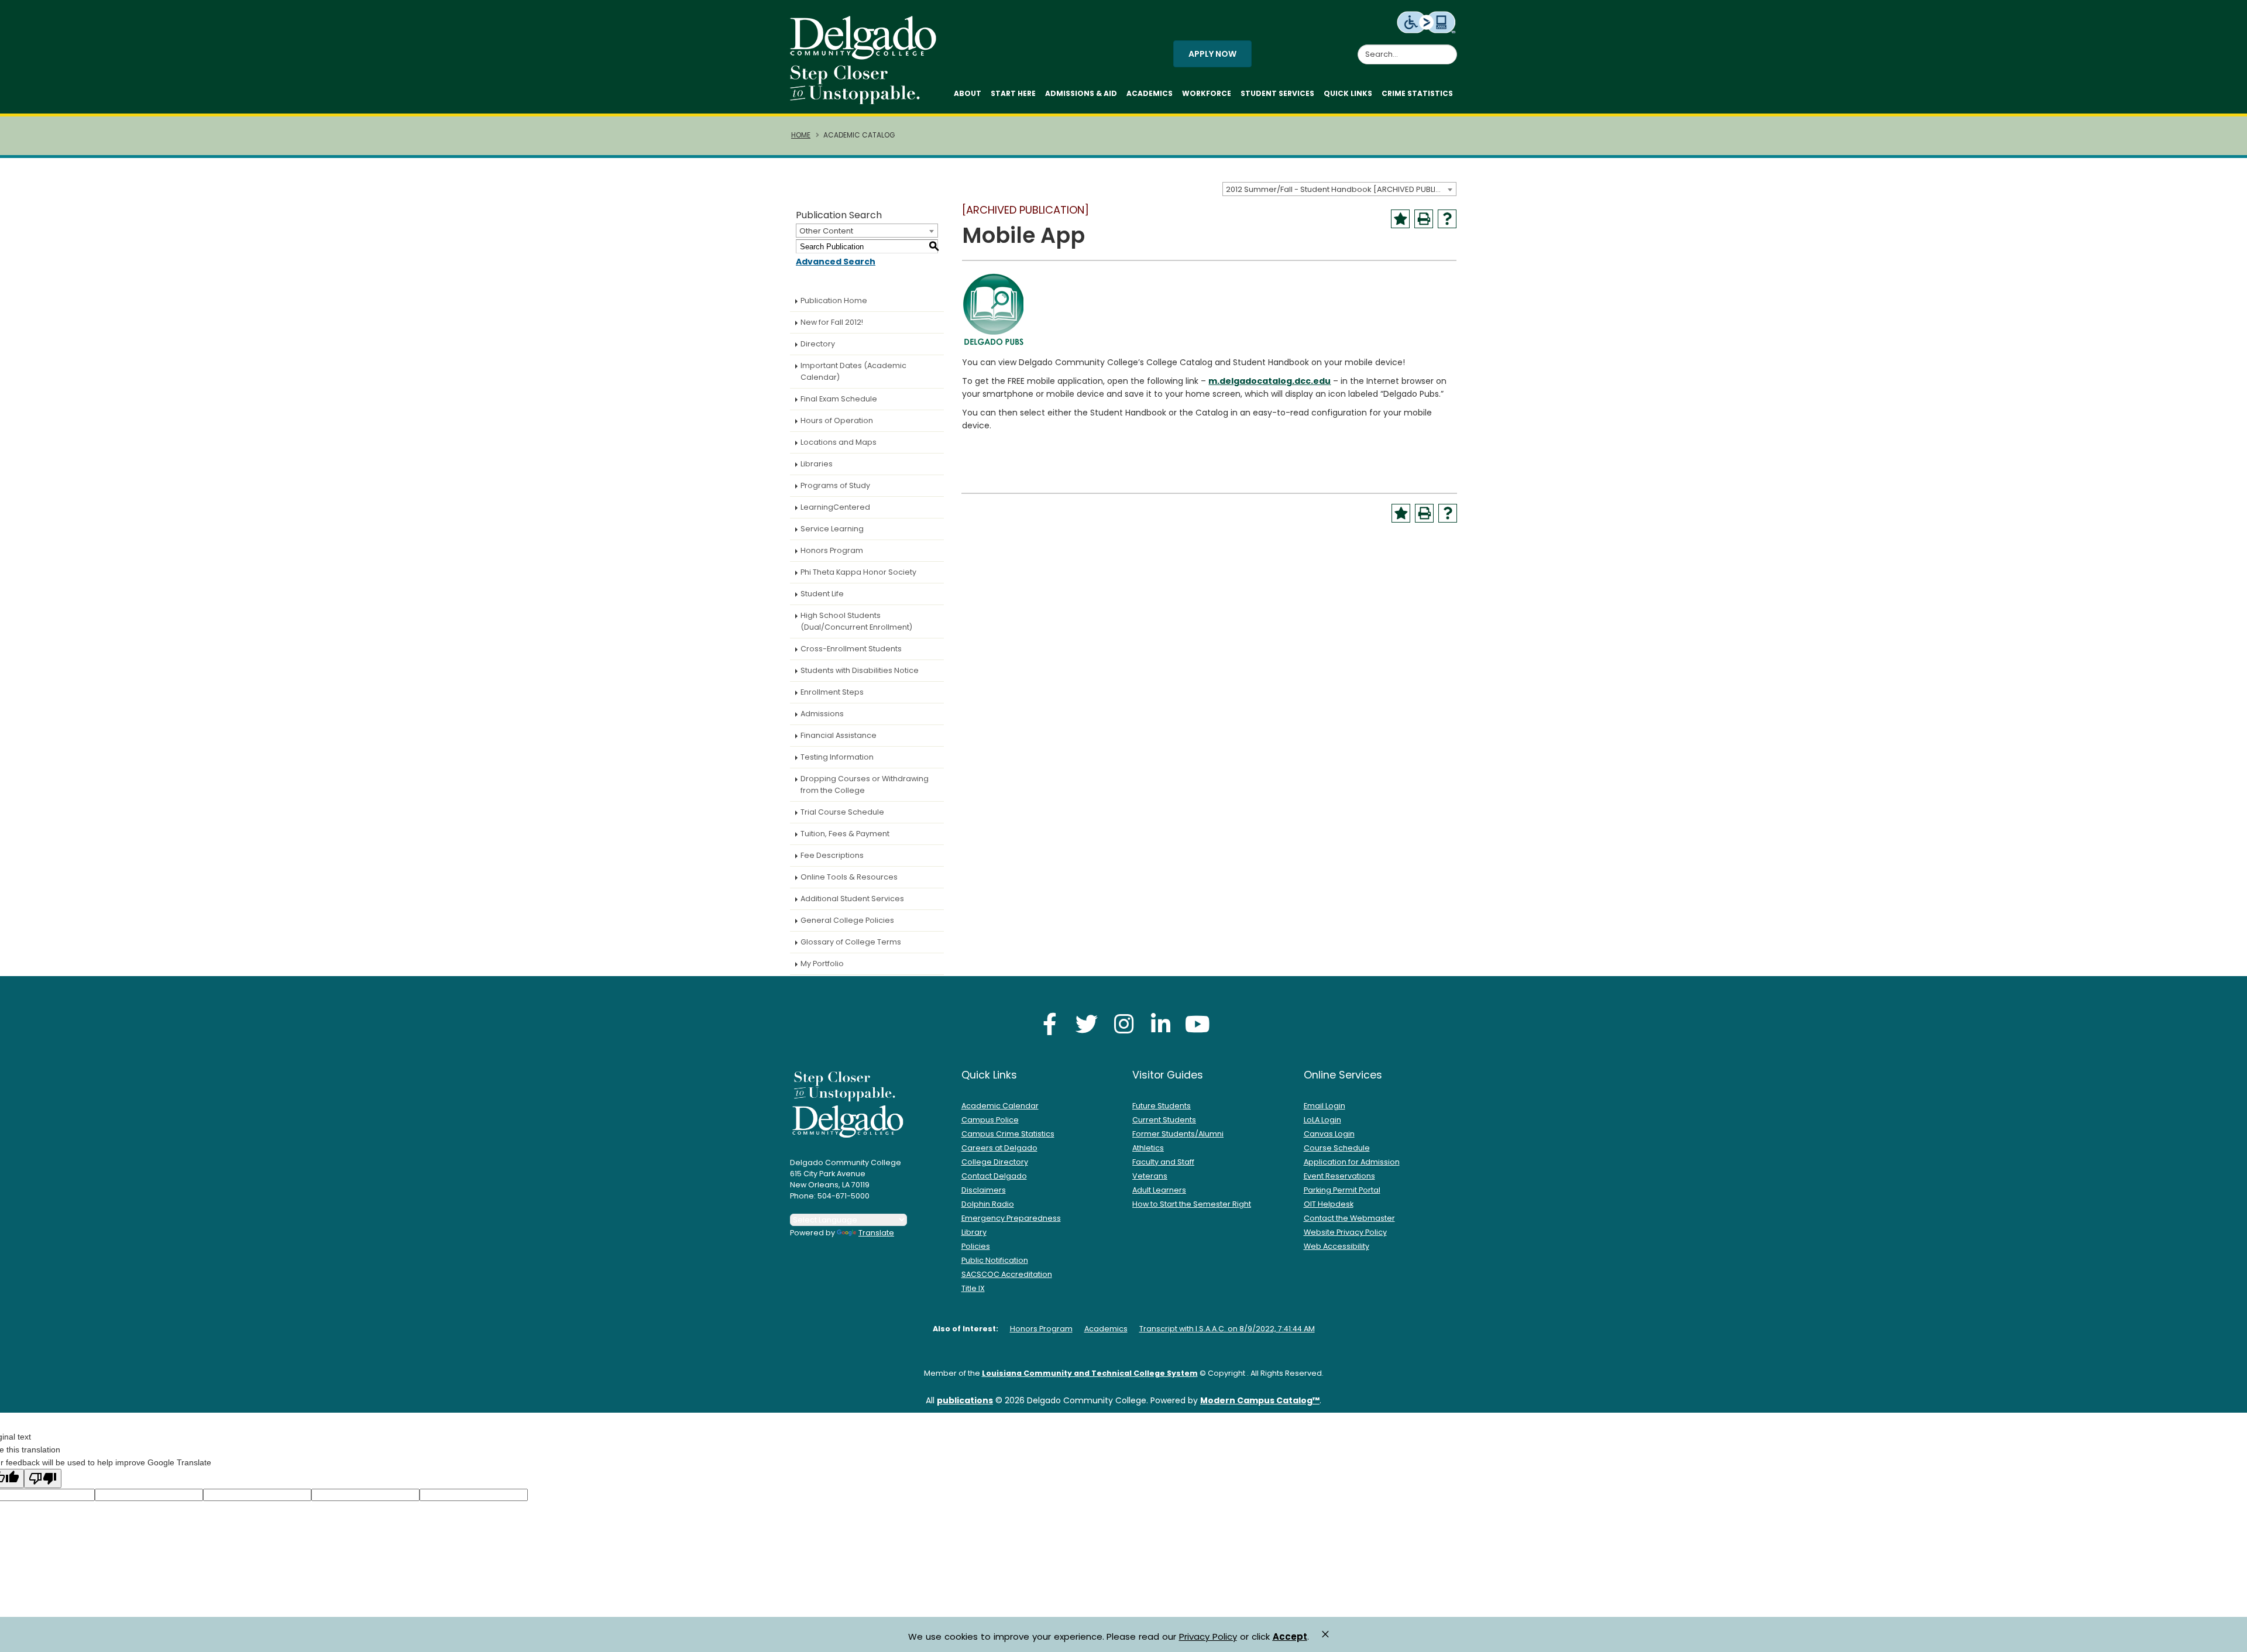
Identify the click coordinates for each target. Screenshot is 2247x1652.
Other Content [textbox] (826, 231)
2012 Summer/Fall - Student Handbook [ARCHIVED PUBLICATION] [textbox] (1341, 189)
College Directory (995, 1162)
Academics (1150, 93)
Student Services (1277, 93)
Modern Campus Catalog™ (1260, 1400)
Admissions (822, 714)
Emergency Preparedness (1011, 1218)
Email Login (1325, 1106)
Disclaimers (984, 1190)
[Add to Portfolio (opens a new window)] (1400, 219)
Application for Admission (1352, 1162)
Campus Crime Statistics (1008, 1134)
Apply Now (1212, 54)
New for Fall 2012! (832, 322)
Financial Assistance (839, 735)
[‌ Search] (1450, 48)
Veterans (1150, 1176)
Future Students (1162, 1106)
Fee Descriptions (832, 855)
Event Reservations (1339, 1176)
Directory (818, 344)
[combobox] (1339, 189)
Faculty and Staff (1163, 1162)
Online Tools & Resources (849, 877)
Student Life (822, 594)
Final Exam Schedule (839, 399)
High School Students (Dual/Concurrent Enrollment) (856, 621)
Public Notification (995, 1260)
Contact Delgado (994, 1176)
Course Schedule (1337, 1148)
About (968, 93)
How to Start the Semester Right (1192, 1204)
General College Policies (847, 920)
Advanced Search (836, 262)
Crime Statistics (1417, 93)
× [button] (1325, 1634)
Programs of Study (835, 485)
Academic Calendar (1000, 1106)
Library (974, 1232)
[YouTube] (1197, 1024)
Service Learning (832, 529)
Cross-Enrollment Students (851, 649)
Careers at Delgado (999, 1148)
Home (801, 135)
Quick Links (1348, 93)
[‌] (867, 56)
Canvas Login (1329, 1134)
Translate (876, 1233)
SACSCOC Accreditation (1007, 1274)
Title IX (973, 1288)
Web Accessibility (1336, 1246)
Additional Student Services (852, 899)
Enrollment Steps (832, 692)
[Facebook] (1050, 1024)
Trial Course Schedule (842, 812)
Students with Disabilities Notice (860, 670)
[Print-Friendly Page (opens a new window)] (1424, 219)
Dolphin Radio (988, 1204)
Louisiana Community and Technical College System (1090, 1373)
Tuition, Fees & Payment (845, 834)
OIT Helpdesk (1329, 1204)
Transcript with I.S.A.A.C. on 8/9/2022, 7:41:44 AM (1227, 1329)
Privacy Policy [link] (1208, 1636)
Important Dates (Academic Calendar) (853, 371)
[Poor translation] (43, 1478)
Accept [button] (1290, 1637)
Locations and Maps (839, 442)
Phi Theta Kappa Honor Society (858, 572)
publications (965, 1400)
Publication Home (834, 300)
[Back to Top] (2227, 1638)
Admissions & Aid (1081, 93)
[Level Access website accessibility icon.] (1427, 22)
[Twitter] (1087, 1024)
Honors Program (832, 550)
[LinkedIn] (1160, 1024)
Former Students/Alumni (1178, 1134)
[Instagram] (1123, 1024)
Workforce (1207, 93)
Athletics (1148, 1148)
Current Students (1164, 1120)
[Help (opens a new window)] (1447, 219)
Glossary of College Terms (851, 942)
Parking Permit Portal (1342, 1190)
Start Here (1013, 93)
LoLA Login (1322, 1120)
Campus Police (990, 1120)
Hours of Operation (837, 420)
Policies (976, 1246)
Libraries (817, 464)
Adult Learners (1159, 1190)
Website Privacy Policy (1345, 1232)
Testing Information (837, 757)
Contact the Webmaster (1349, 1218)
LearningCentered (835, 507)
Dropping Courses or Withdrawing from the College (865, 784)
